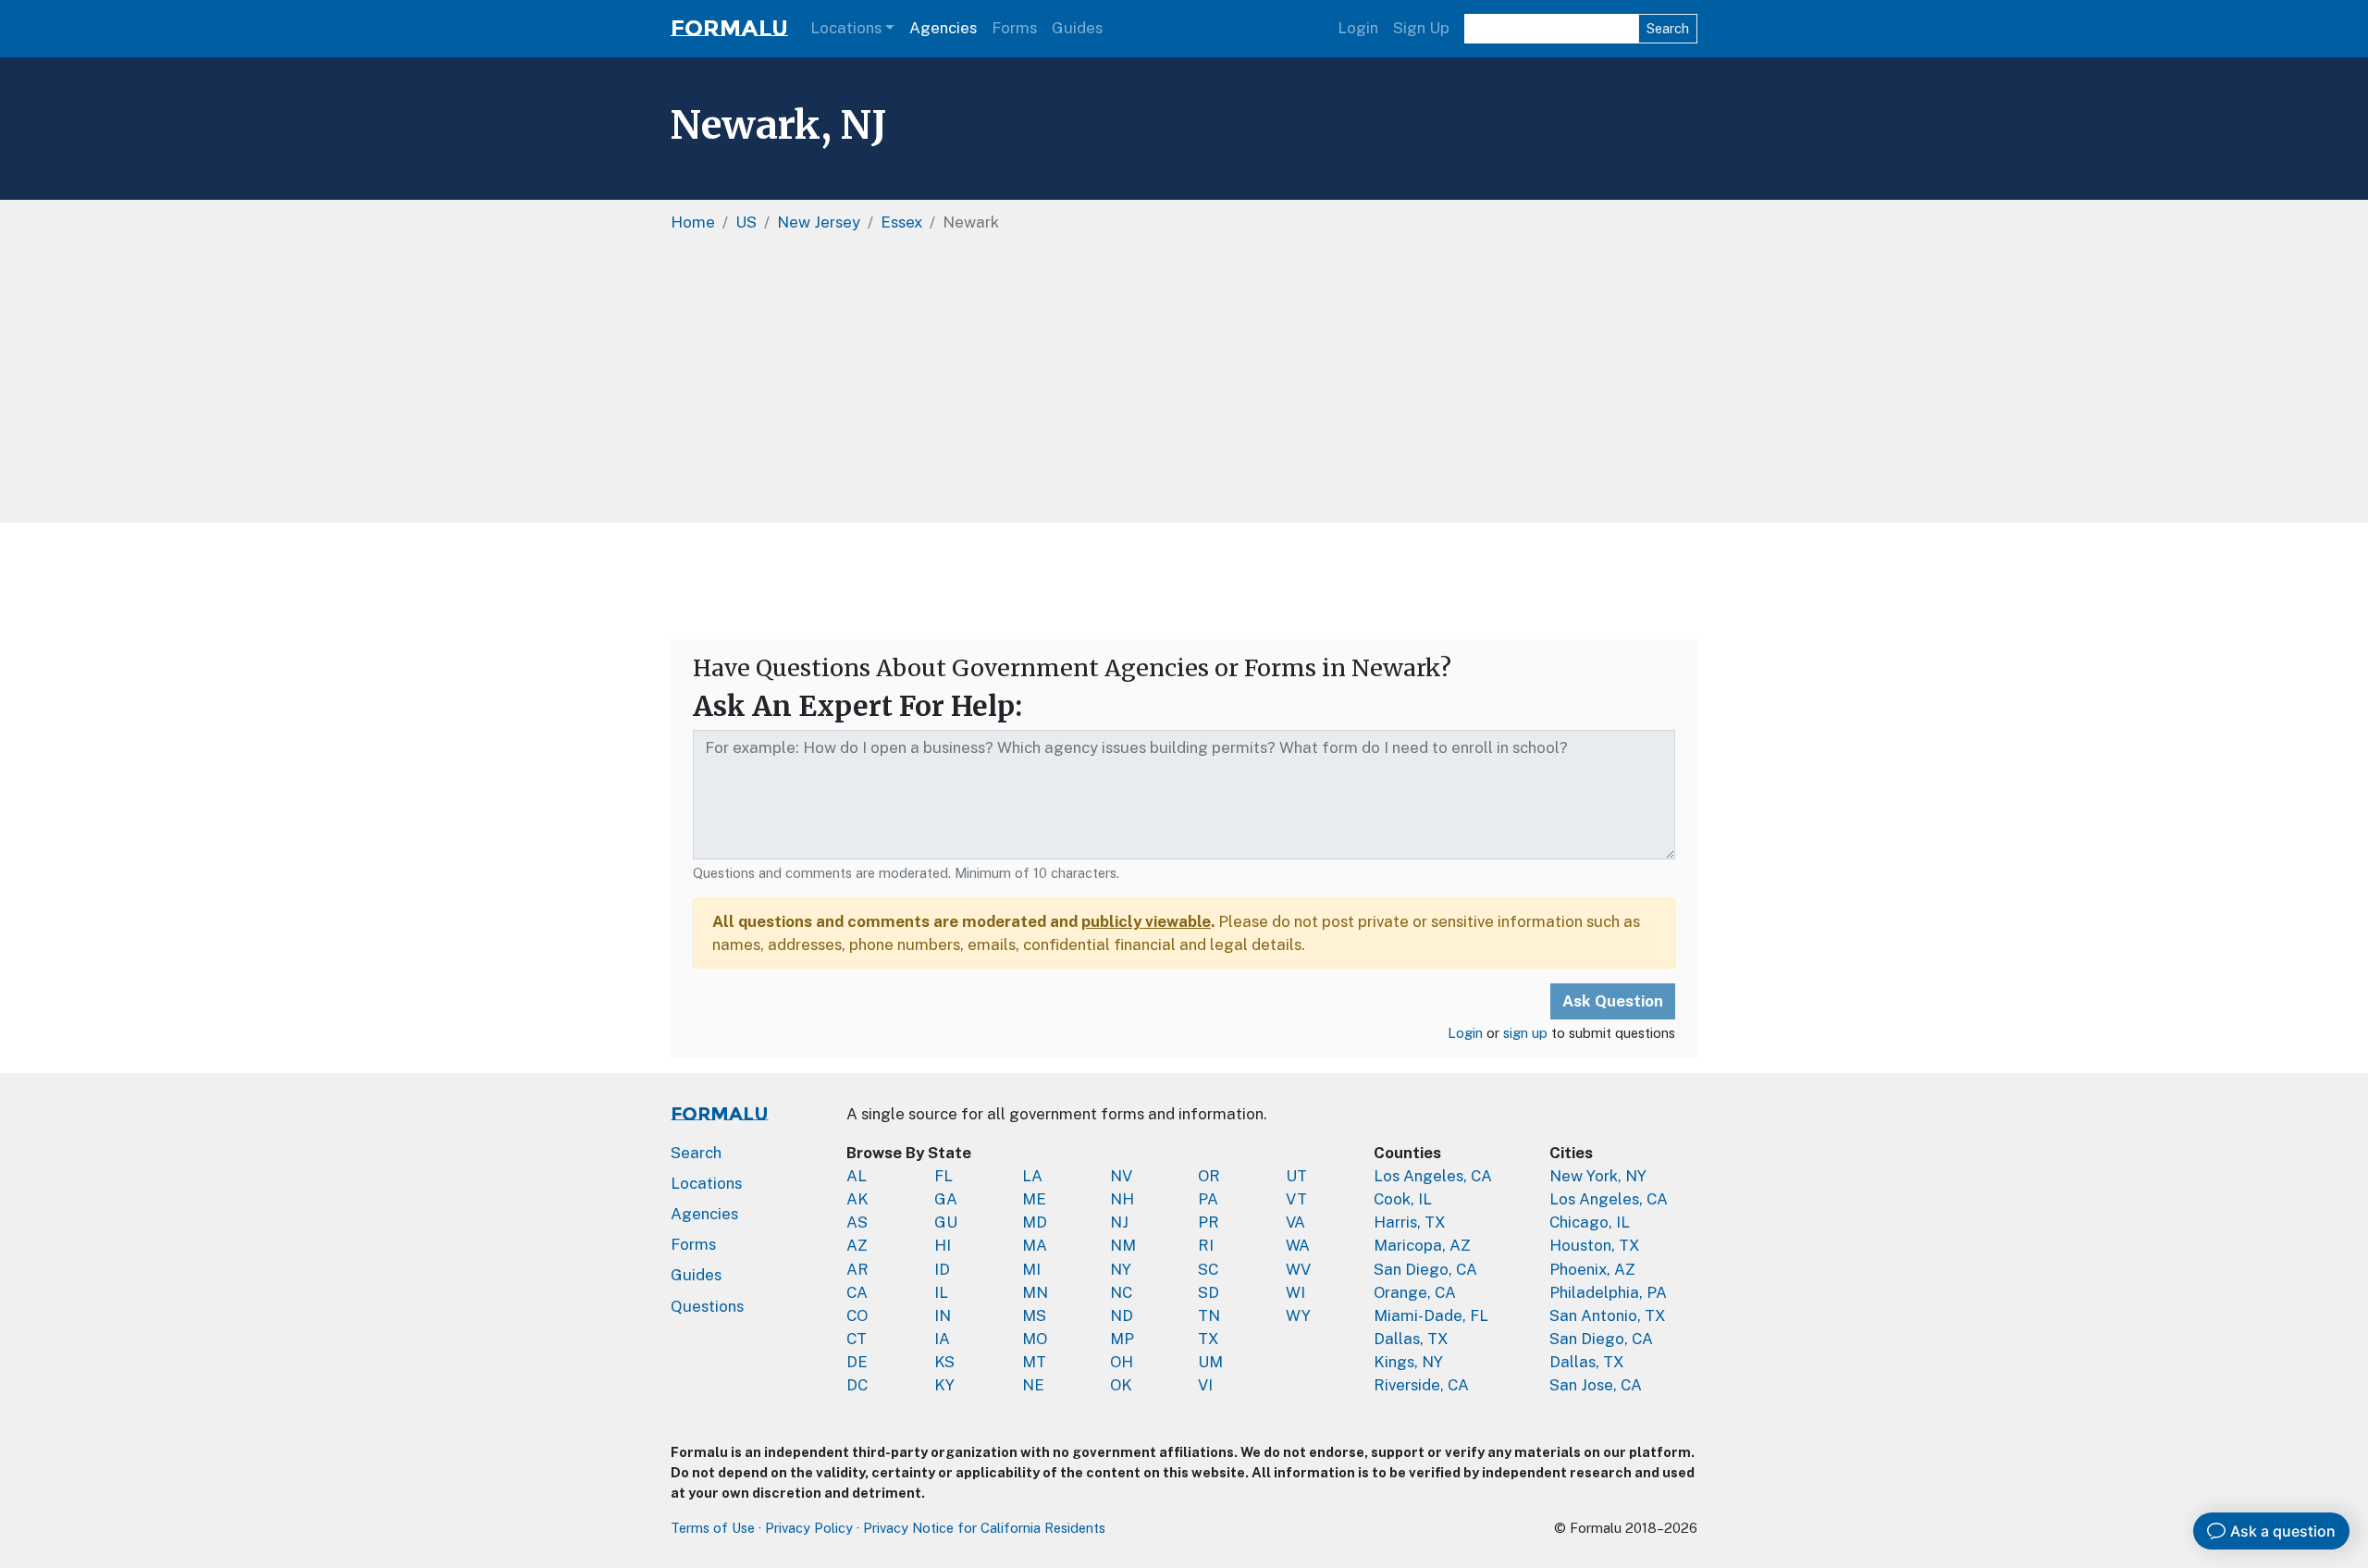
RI (1206, 1245)
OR (1209, 1176)
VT (1296, 1199)
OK (1121, 1385)
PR (1209, 1222)
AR (857, 1269)
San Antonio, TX (1608, 1315)
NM (1123, 1245)
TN (1209, 1315)
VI (1205, 1385)
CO (857, 1315)
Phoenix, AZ (1592, 1269)
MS (1034, 1315)
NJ (1119, 1222)
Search (1668, 28)
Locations (846, 28)
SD (1209, 1292)
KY (944, 1385)
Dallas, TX (1411, 1339)
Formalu (729, 28)
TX (1209, 1339)
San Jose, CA (1596, 1385)
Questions (707, 1306)
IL (941, 1292)
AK (857, 1199)
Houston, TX (1595, 1245)
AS (857, 1222)
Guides (1077, 28)
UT (1296, 1176)
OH (1122, 1362)
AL (857, 1176)
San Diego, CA (1425, 1269)
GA (946, 1199)
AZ (857, 1245)
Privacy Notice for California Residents (984, 1528)
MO (1035, 1339)
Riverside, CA (1421, 1385)
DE (857, 1362)
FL (943, 1176)
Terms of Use (713, 1528)
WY (1298, 1315)
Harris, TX (1410, 1222)
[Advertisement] (1184, 384)
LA (1032, 1176)
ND (1122, 1315)
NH (1122, 1199)
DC (857, 1385)
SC (1208, 1269)
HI (943, 1245)
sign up (1525, 1033)
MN (1035, 1292)
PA (1208, 1199)
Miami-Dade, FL (1431, 1315)
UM (1210, 1362)
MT (1034, 1362)
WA (1298, 1245)
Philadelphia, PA (1608, 1292)
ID (942, 1269)
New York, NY (1598, 1176)
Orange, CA (1415, 1292)
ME (1034, 1199)
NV (1121, 1176)
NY (1121, 1269)
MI (1031, 1269)
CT (857, 1339)
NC (1121, 1292)
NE (1033, 1385)
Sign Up (1421, 28)
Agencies (943, 28)
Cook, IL (1403, 1199)
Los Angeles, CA (1433, 1176)
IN (943, 1315)
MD (1035, 1222)
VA (1295, 1222)
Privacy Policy (809, 1528)
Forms (1014, 28)
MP (1122, 1339)
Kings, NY (1408, 1362)
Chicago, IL (1590, 1222)
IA (942, 1339)
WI (1295, 1292)
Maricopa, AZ (1422, 1245)
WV (1298, 1269)
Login (1358, 28)
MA (1035, 1245)
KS (944, 1362)
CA (857, 1292)
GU (946, 1222)
